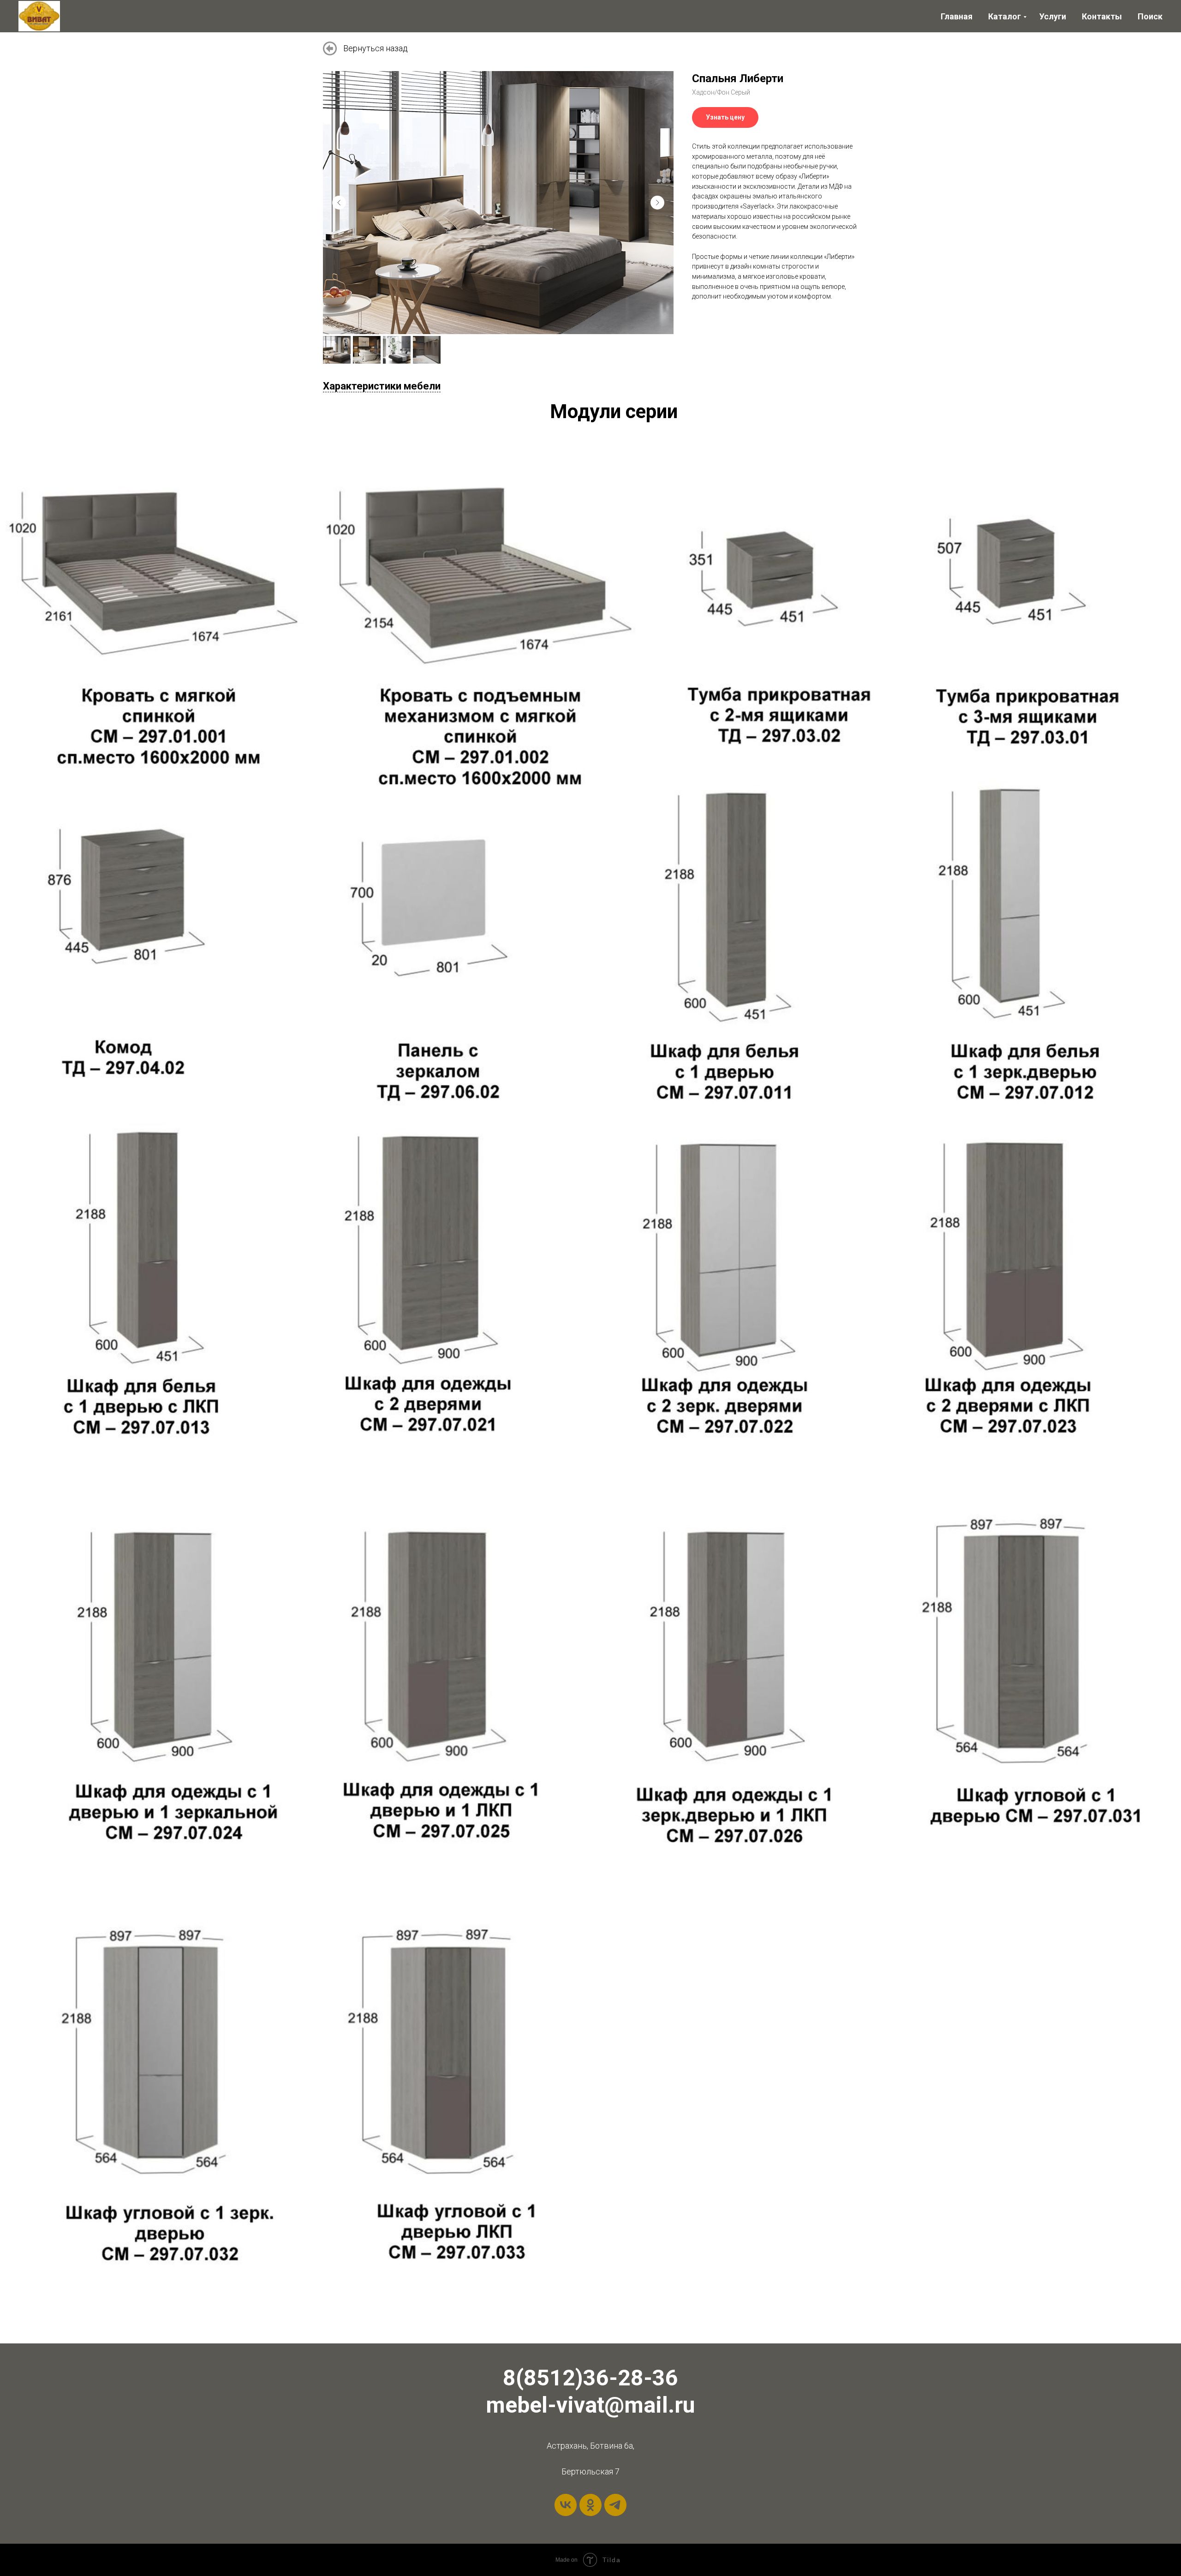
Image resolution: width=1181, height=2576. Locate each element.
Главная (957, 16)
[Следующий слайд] (657, 203)
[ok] (590, 2505)
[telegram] (615, 2505)
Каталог (1005, 16)
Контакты (1102, 16)
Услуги (1053, 16)
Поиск (1150, 16)
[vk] (566, 2505)
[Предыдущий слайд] (339, 203)
